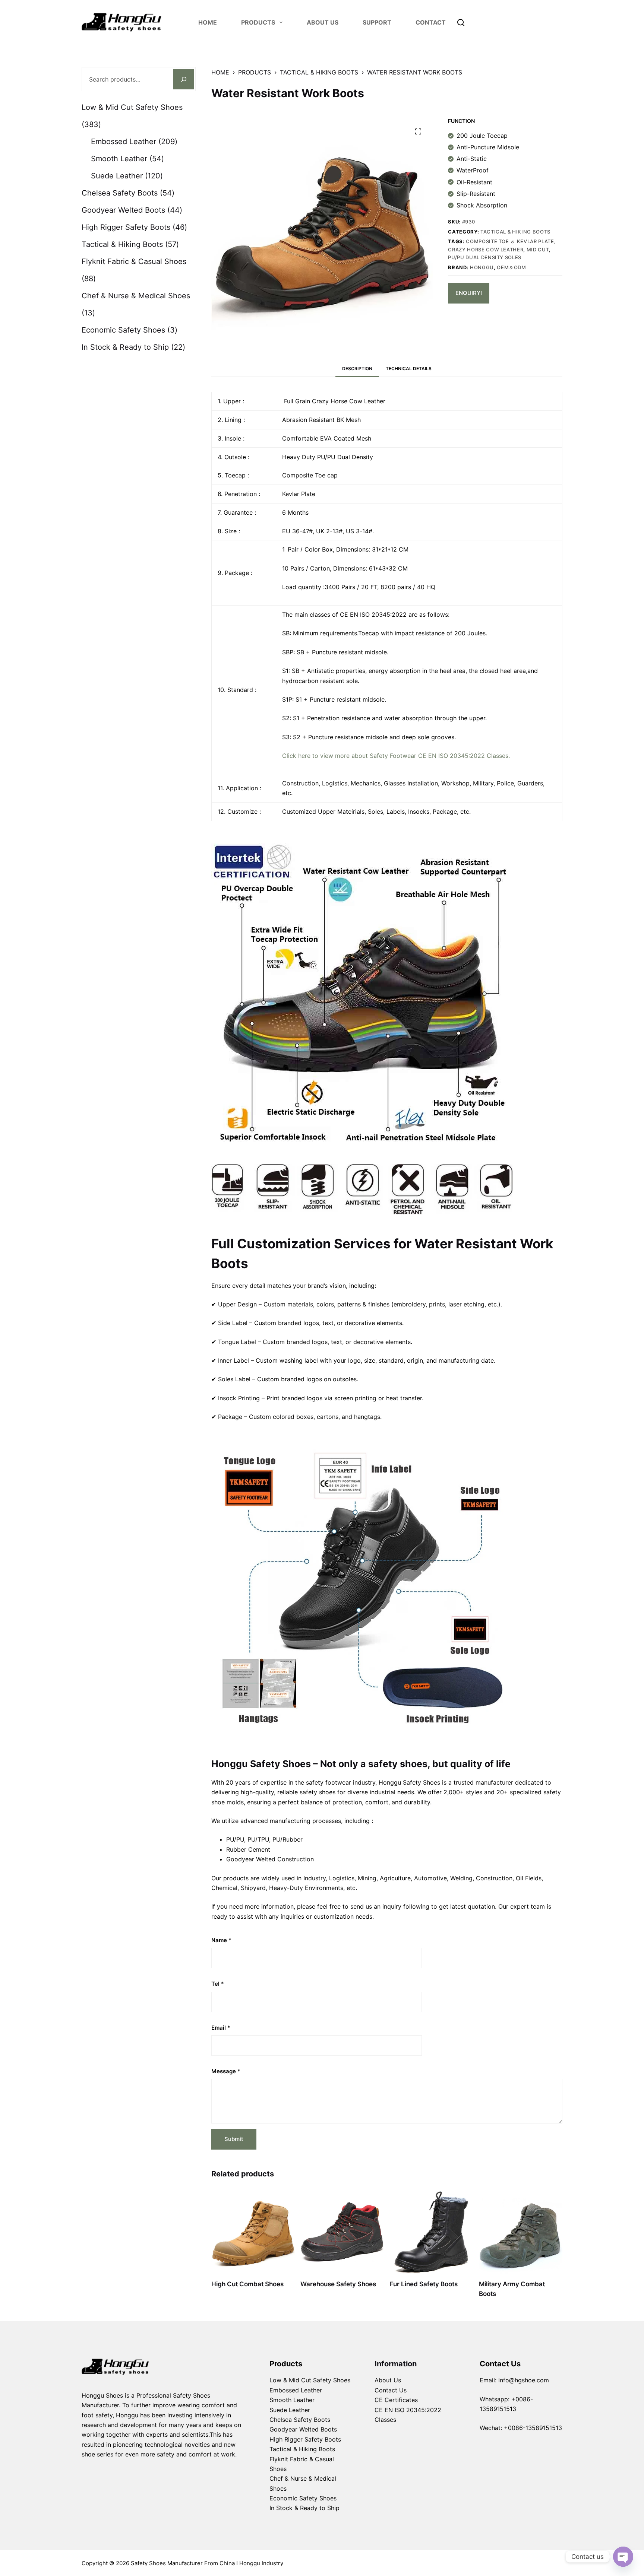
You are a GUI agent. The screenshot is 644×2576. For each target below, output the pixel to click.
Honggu (482, 267)
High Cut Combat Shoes (247, 2284)
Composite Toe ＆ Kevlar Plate (510, 241)
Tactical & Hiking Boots (515, 232)
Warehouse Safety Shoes (338, 2284)
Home (208, 22)
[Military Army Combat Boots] (521, 2232)
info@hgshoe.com (524, 2380)
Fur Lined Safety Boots (424, 2284)
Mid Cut (538, 250)
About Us (388, 2380)
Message (226, 2071)
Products (286, 2364)
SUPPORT (377, 22)
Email (221, 2028)
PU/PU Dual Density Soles (485, 257)
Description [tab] (357, 369)
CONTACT (431, 22)
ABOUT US (323, 22)
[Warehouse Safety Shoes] (342, 2232)
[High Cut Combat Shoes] (253, 2232)
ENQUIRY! (469, 293)
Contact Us (391, 2390)
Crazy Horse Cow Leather (486, 250)
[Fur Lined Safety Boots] (432, 2232)
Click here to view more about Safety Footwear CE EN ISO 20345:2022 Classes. (396, 756)
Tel (218, 1984)
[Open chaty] (623, 2557)
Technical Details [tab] (409, 369)
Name (221, 1940)
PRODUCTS (258, 22)
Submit (234, 2139)
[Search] (461, 23)
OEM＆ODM (512, 267)
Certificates (401, 2400)
